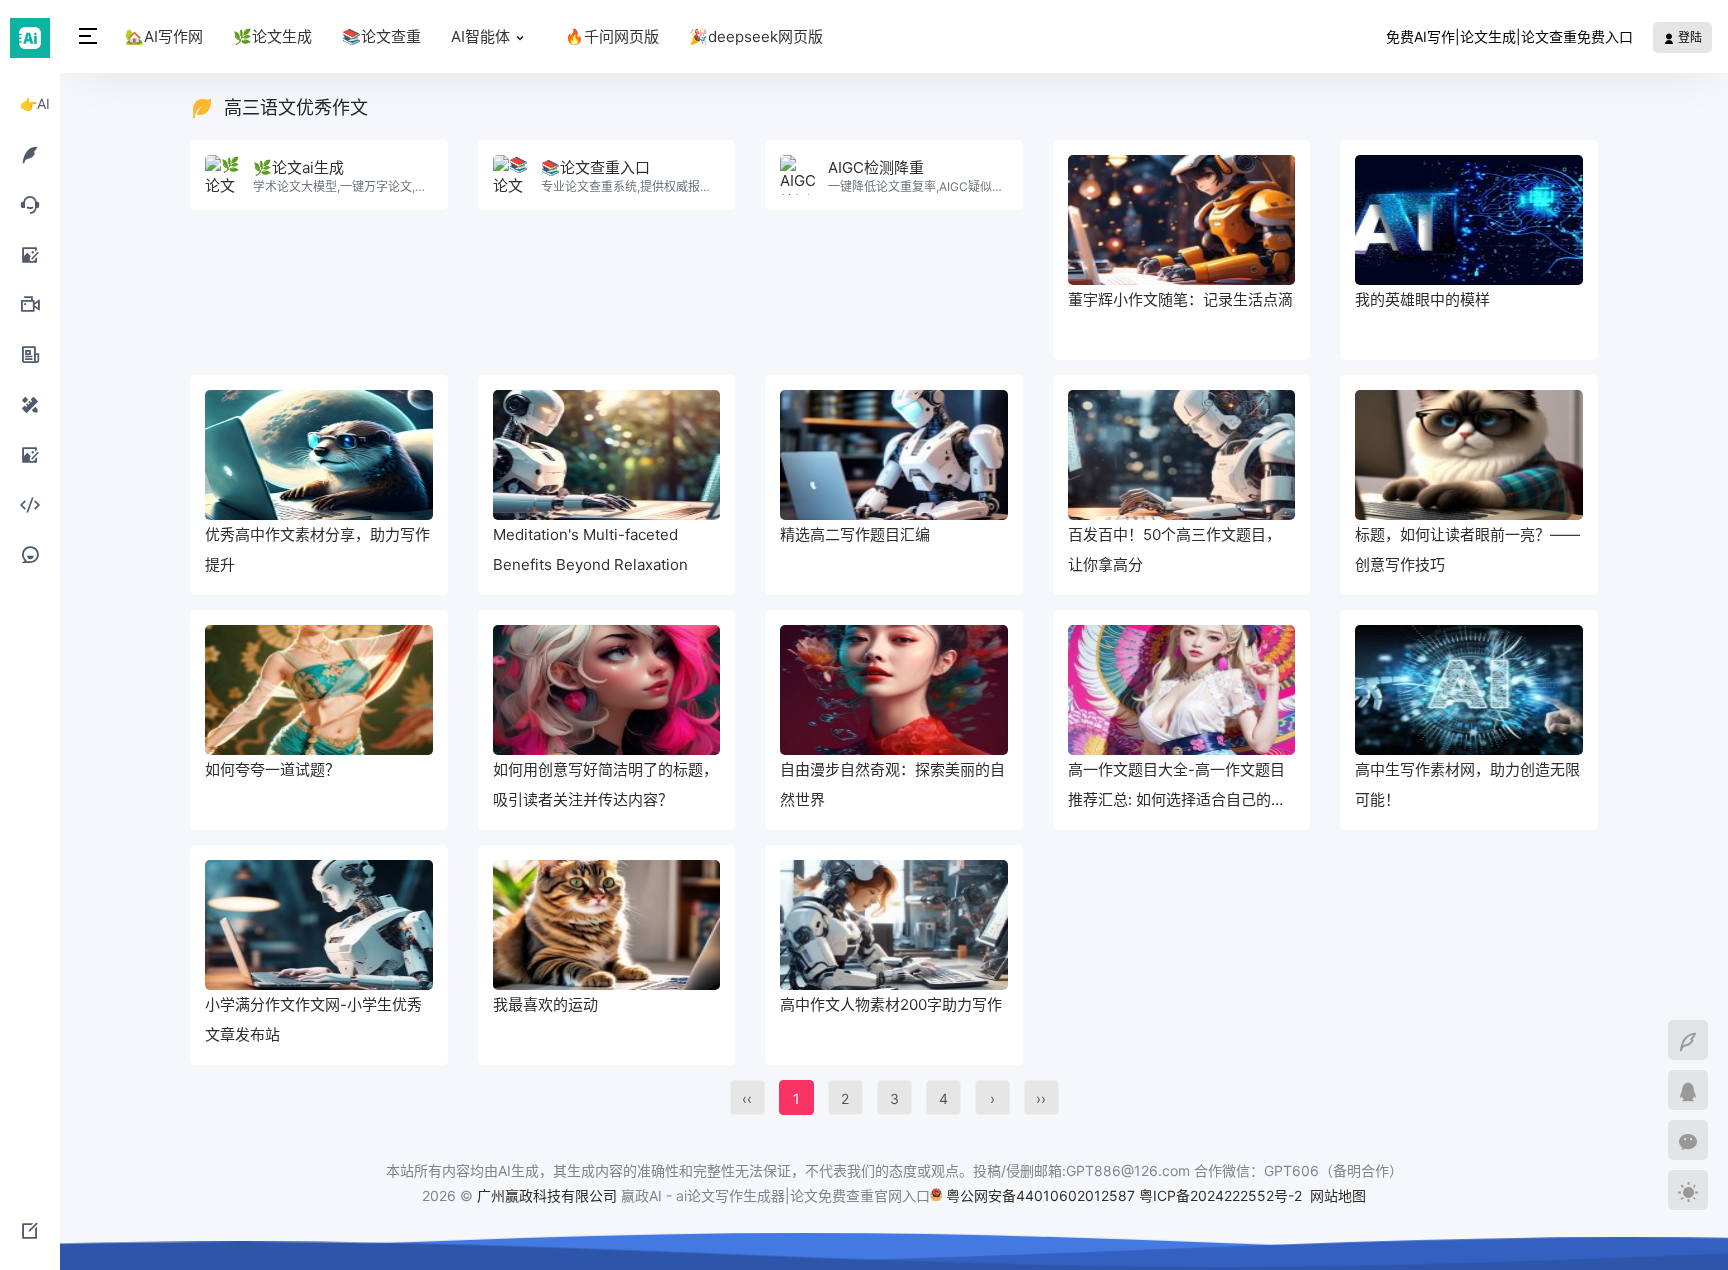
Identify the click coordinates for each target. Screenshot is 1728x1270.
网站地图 (1338, 1195)
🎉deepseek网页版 (756, 36)
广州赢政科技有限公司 (547, 1195)
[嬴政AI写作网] (30, 36)
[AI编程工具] (30, 504)
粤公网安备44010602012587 (1040, 1195)
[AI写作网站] (30, 154)
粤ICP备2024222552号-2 (1222, 1195)
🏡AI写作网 (164, 36)
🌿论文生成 (272, 36)
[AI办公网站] (30, 354)
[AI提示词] (30, 554)
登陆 (1688, 37)
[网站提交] (30, 1230)
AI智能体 (480, 36)
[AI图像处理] (30, 454)
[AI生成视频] (30, 304)
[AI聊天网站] (30, 204)
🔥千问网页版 (612, 36)
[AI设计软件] (30, 404)
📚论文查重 (381, 36)
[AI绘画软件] (30, 254)
